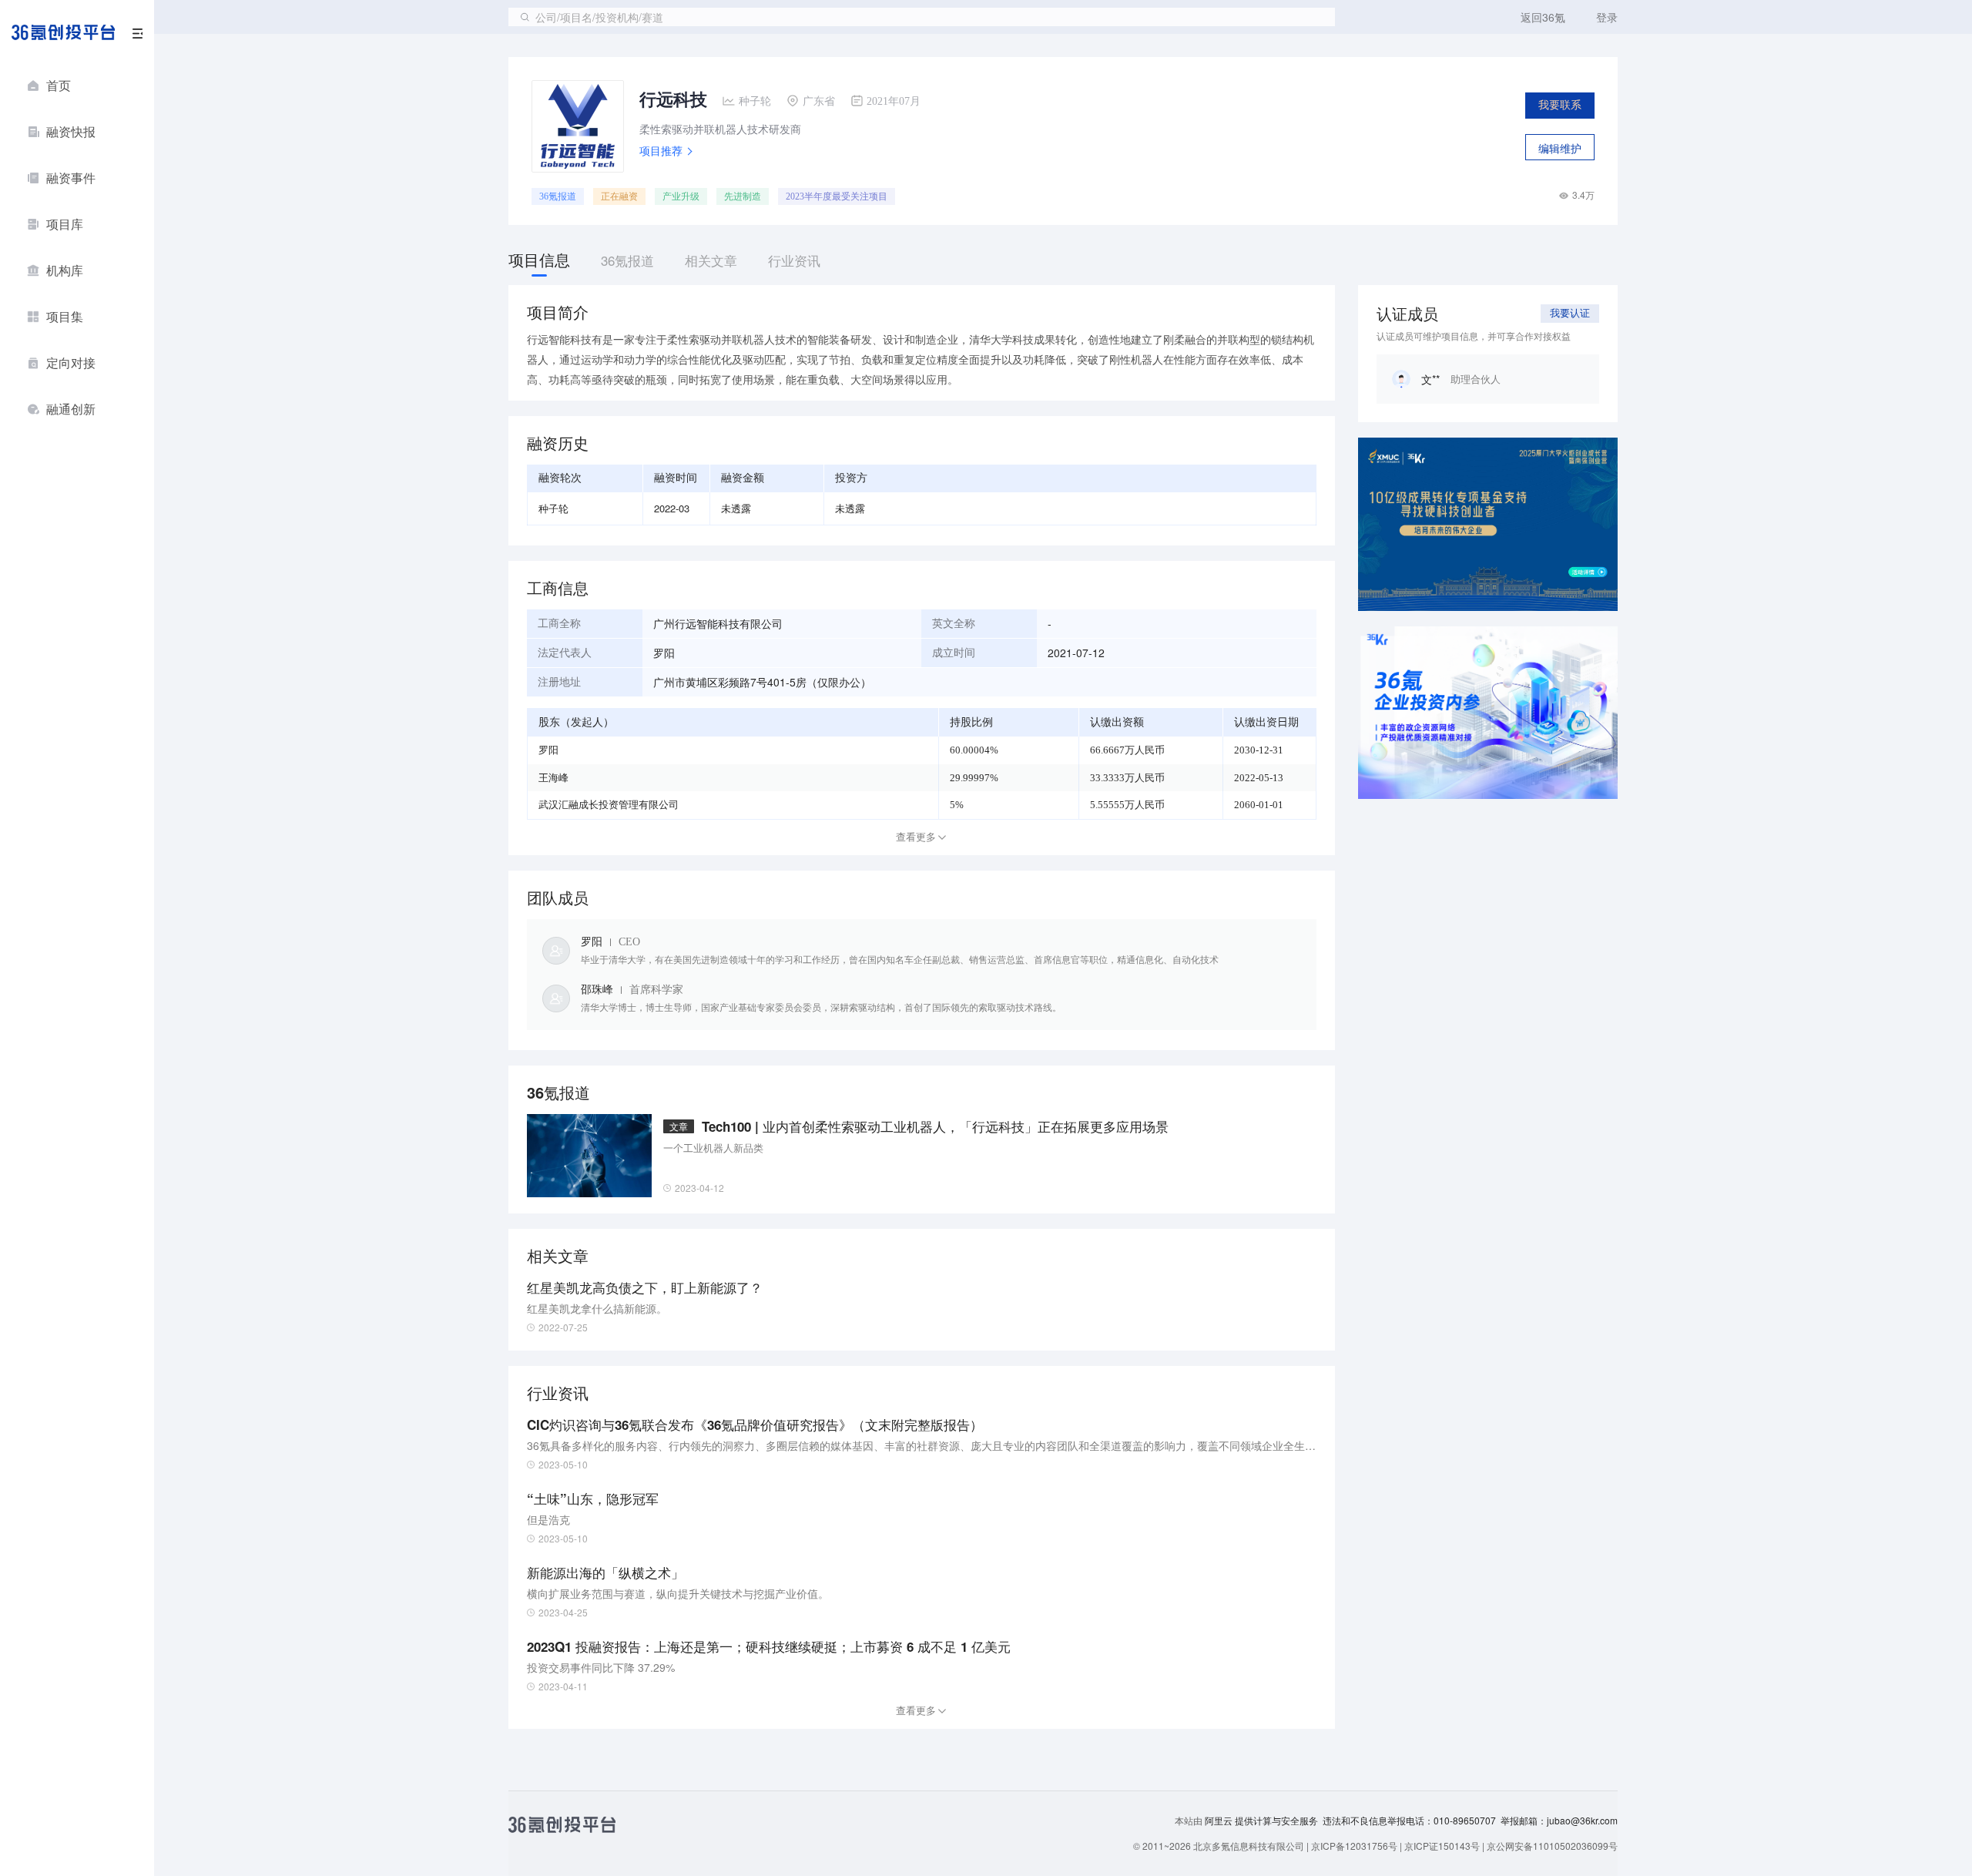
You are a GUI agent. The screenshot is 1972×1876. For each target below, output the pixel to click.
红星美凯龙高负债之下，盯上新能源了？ (645, 1287)
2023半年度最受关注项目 (837, 196)
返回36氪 (1543, 17)
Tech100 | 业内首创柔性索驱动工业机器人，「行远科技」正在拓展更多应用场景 (935, 1126)
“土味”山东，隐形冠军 (593, 1498)
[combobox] (922, 17)
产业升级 (681, 196)
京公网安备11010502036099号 (1552, 1846)
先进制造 (743, 196)
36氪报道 (558, 196)
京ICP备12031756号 (1354, 1846)
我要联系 (1560, 105)
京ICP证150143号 (1442, 1846)
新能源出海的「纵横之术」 (605, 1572)
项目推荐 (661, 150)
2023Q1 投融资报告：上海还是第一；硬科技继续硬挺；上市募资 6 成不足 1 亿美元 (769, 1646)
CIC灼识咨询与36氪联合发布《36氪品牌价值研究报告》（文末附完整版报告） (755, 1425)
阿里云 (1220, 1821)
